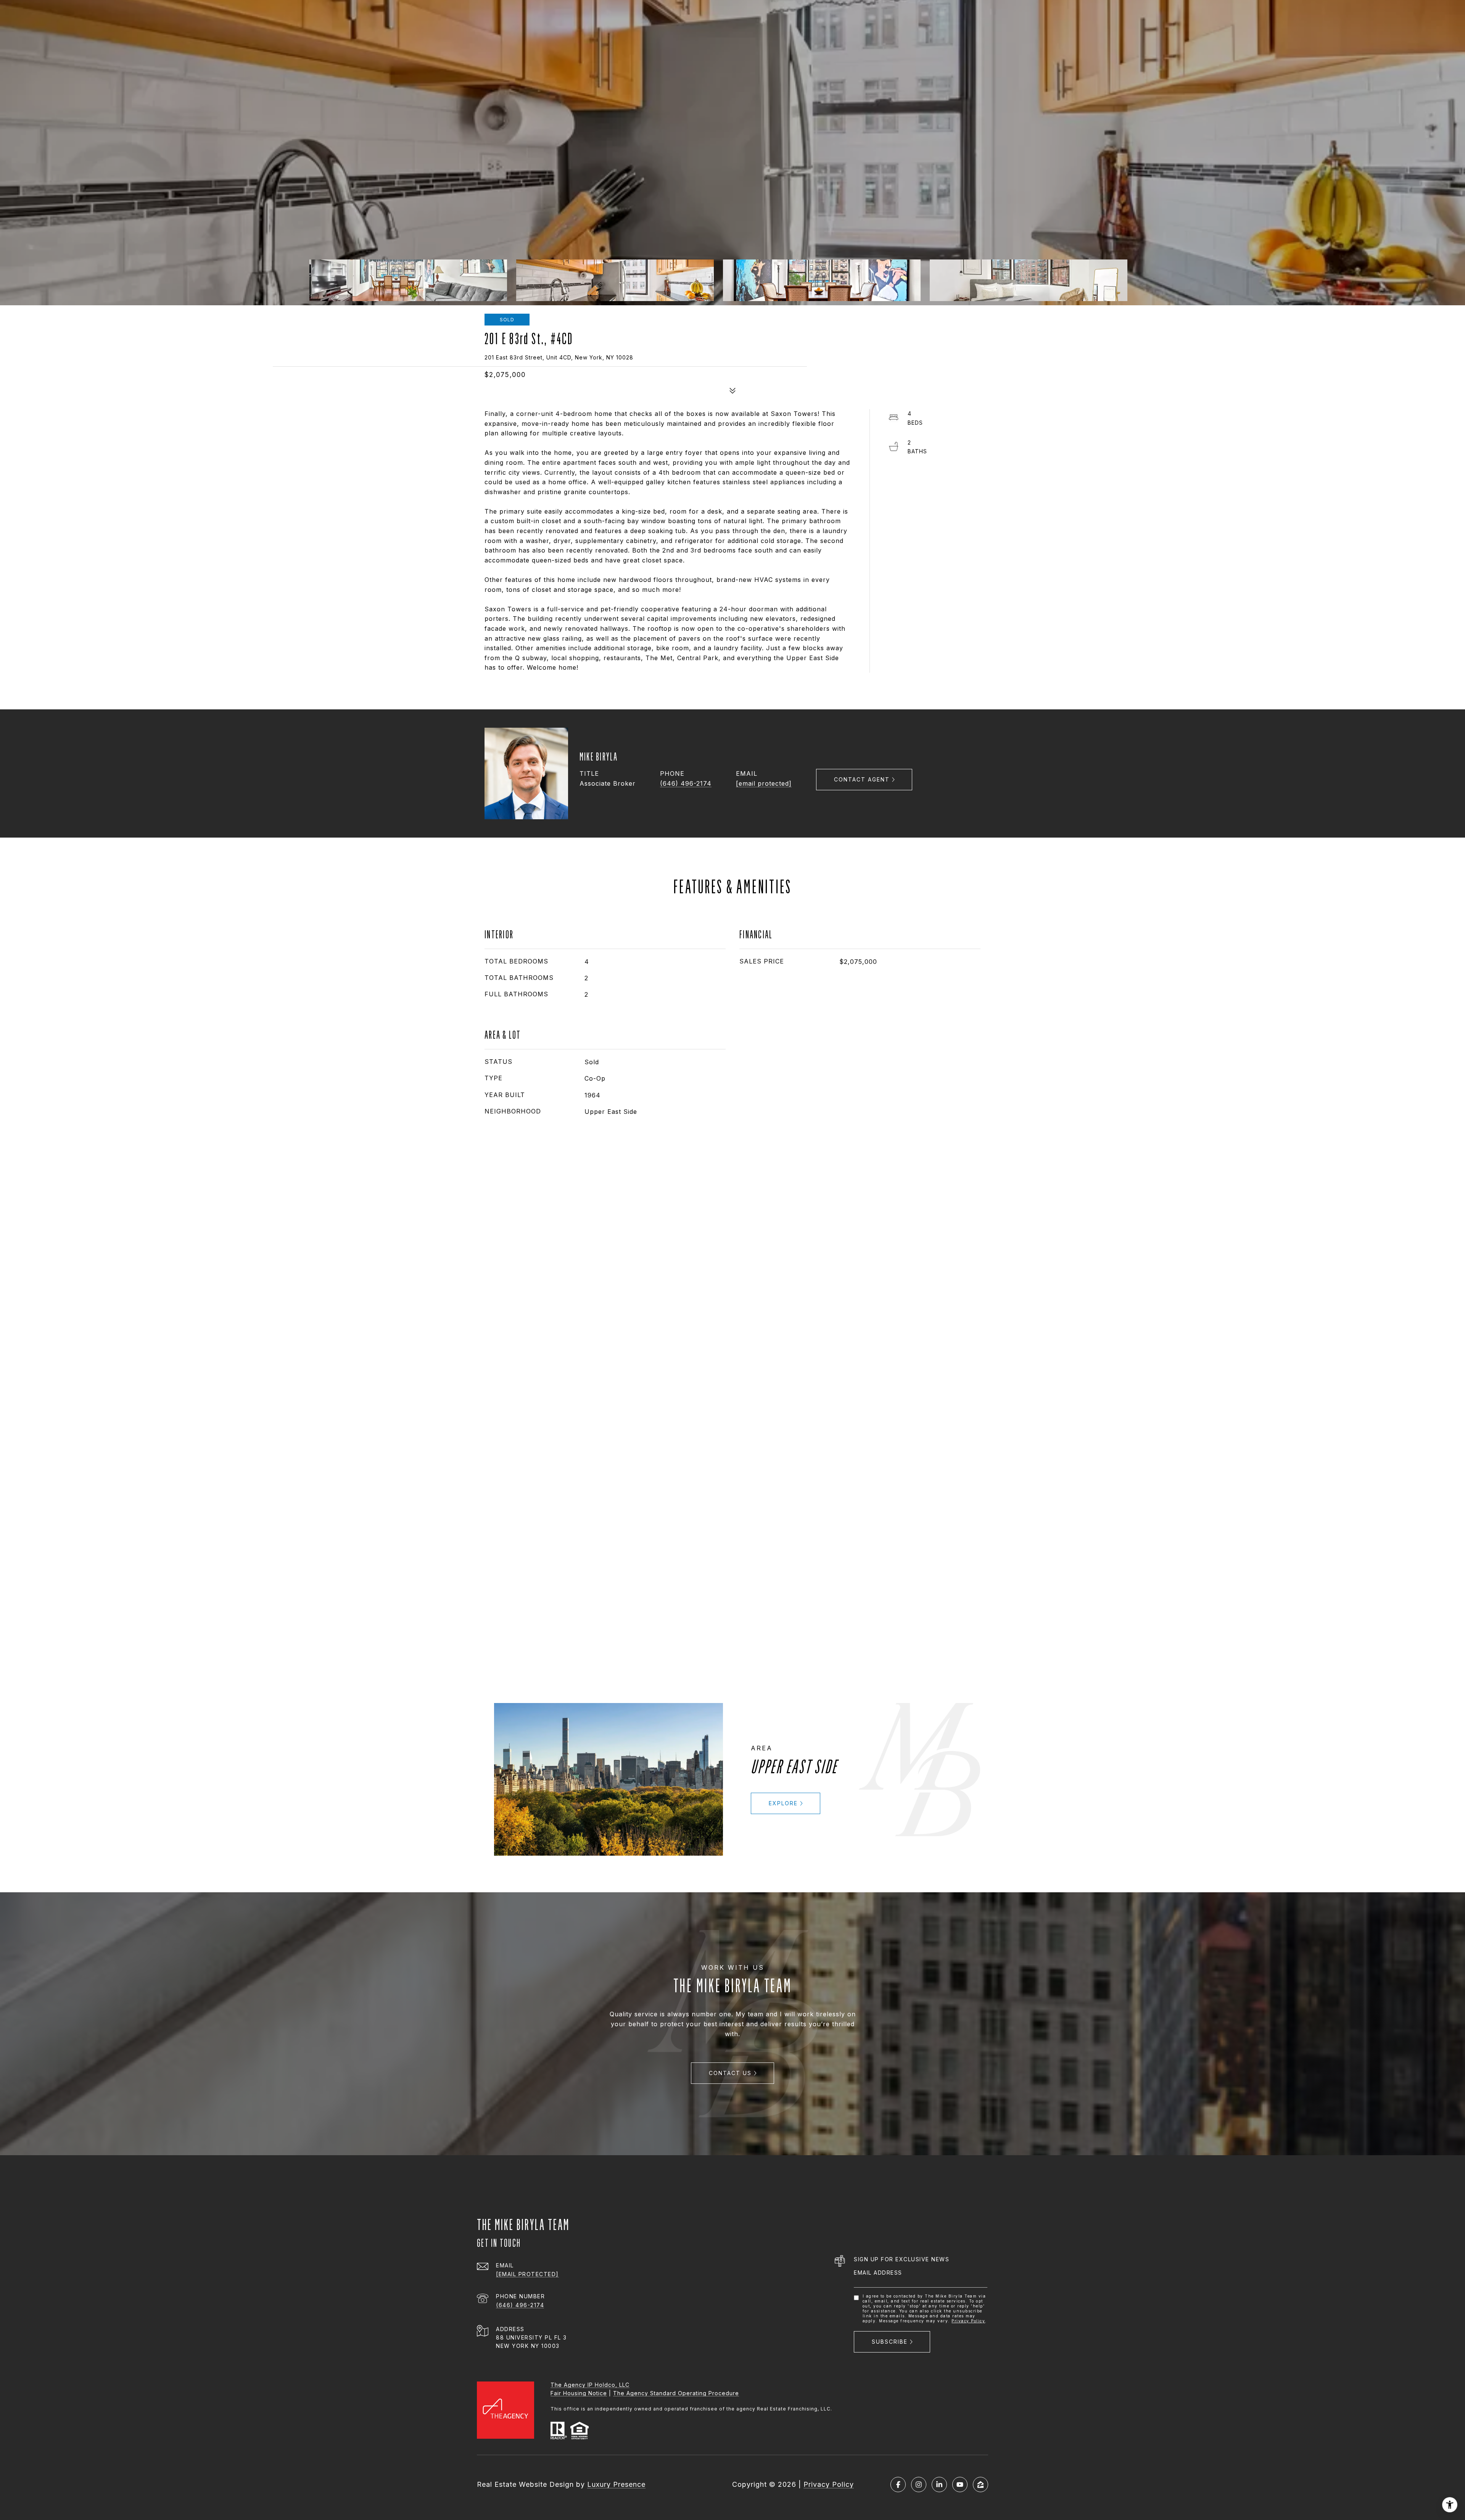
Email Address (878, 2273)
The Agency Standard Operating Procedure (676, 2393)
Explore (783, 1803)
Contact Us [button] (730, 2073)
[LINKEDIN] (939, 2485)
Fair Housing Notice (579, 2393)
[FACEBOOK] (898, 2485)
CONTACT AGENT (862, 779)
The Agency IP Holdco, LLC (590, 2385)
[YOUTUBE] (960, 2485)
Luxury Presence (616, 2484)
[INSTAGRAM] (919, 2485)
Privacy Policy (968, 2321)
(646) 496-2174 (686, 783)
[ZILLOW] (980, 2485)
